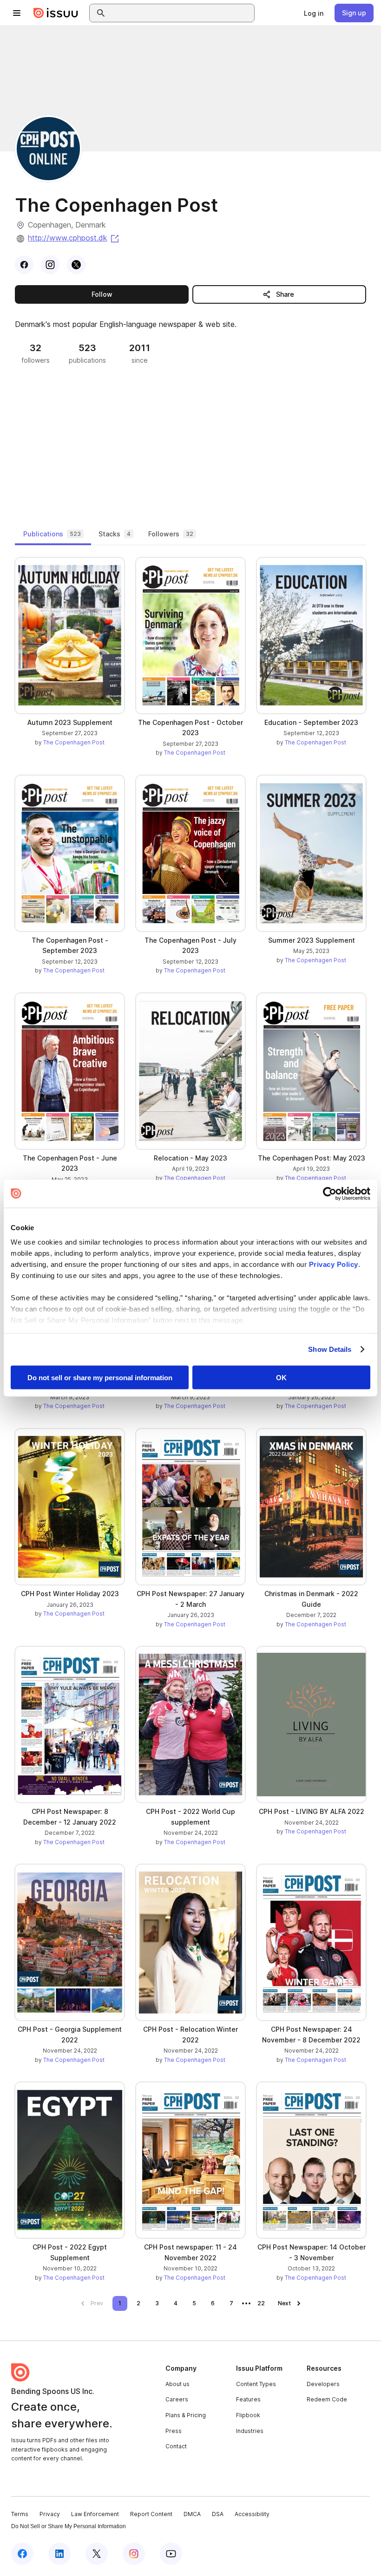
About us (177, 2384)
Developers (323, 2384)
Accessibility (252, 2514)
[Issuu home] (56, 13)
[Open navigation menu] (17, 13)
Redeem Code (327, 2399)
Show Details (330, 1349)
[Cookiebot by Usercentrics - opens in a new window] (330, 1193)
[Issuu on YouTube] (171, 2554)
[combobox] (180, 13)
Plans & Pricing (186, 2415)
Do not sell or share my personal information (100, 1377)
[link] (314, 13)
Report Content (151, 2514)
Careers (177, 2399)
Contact (176, 2446)
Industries (250, 2431)
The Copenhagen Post (74, 742)
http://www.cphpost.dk (74, 238)
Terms (20, 2514)
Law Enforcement (95, 2514)
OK (281, 1377)
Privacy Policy (334, 1264)
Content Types (256, 2384)
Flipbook (248, 2415)
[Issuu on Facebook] (22, 2554)
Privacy (50, 2514)
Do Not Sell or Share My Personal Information (69, 2526)
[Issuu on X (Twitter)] (97, 2554)
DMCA (192, 2514)
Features (248, 2399)
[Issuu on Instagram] (134, 2554)
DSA (218, 2514)
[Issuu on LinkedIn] (59, 2554)
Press (174, 2431)
